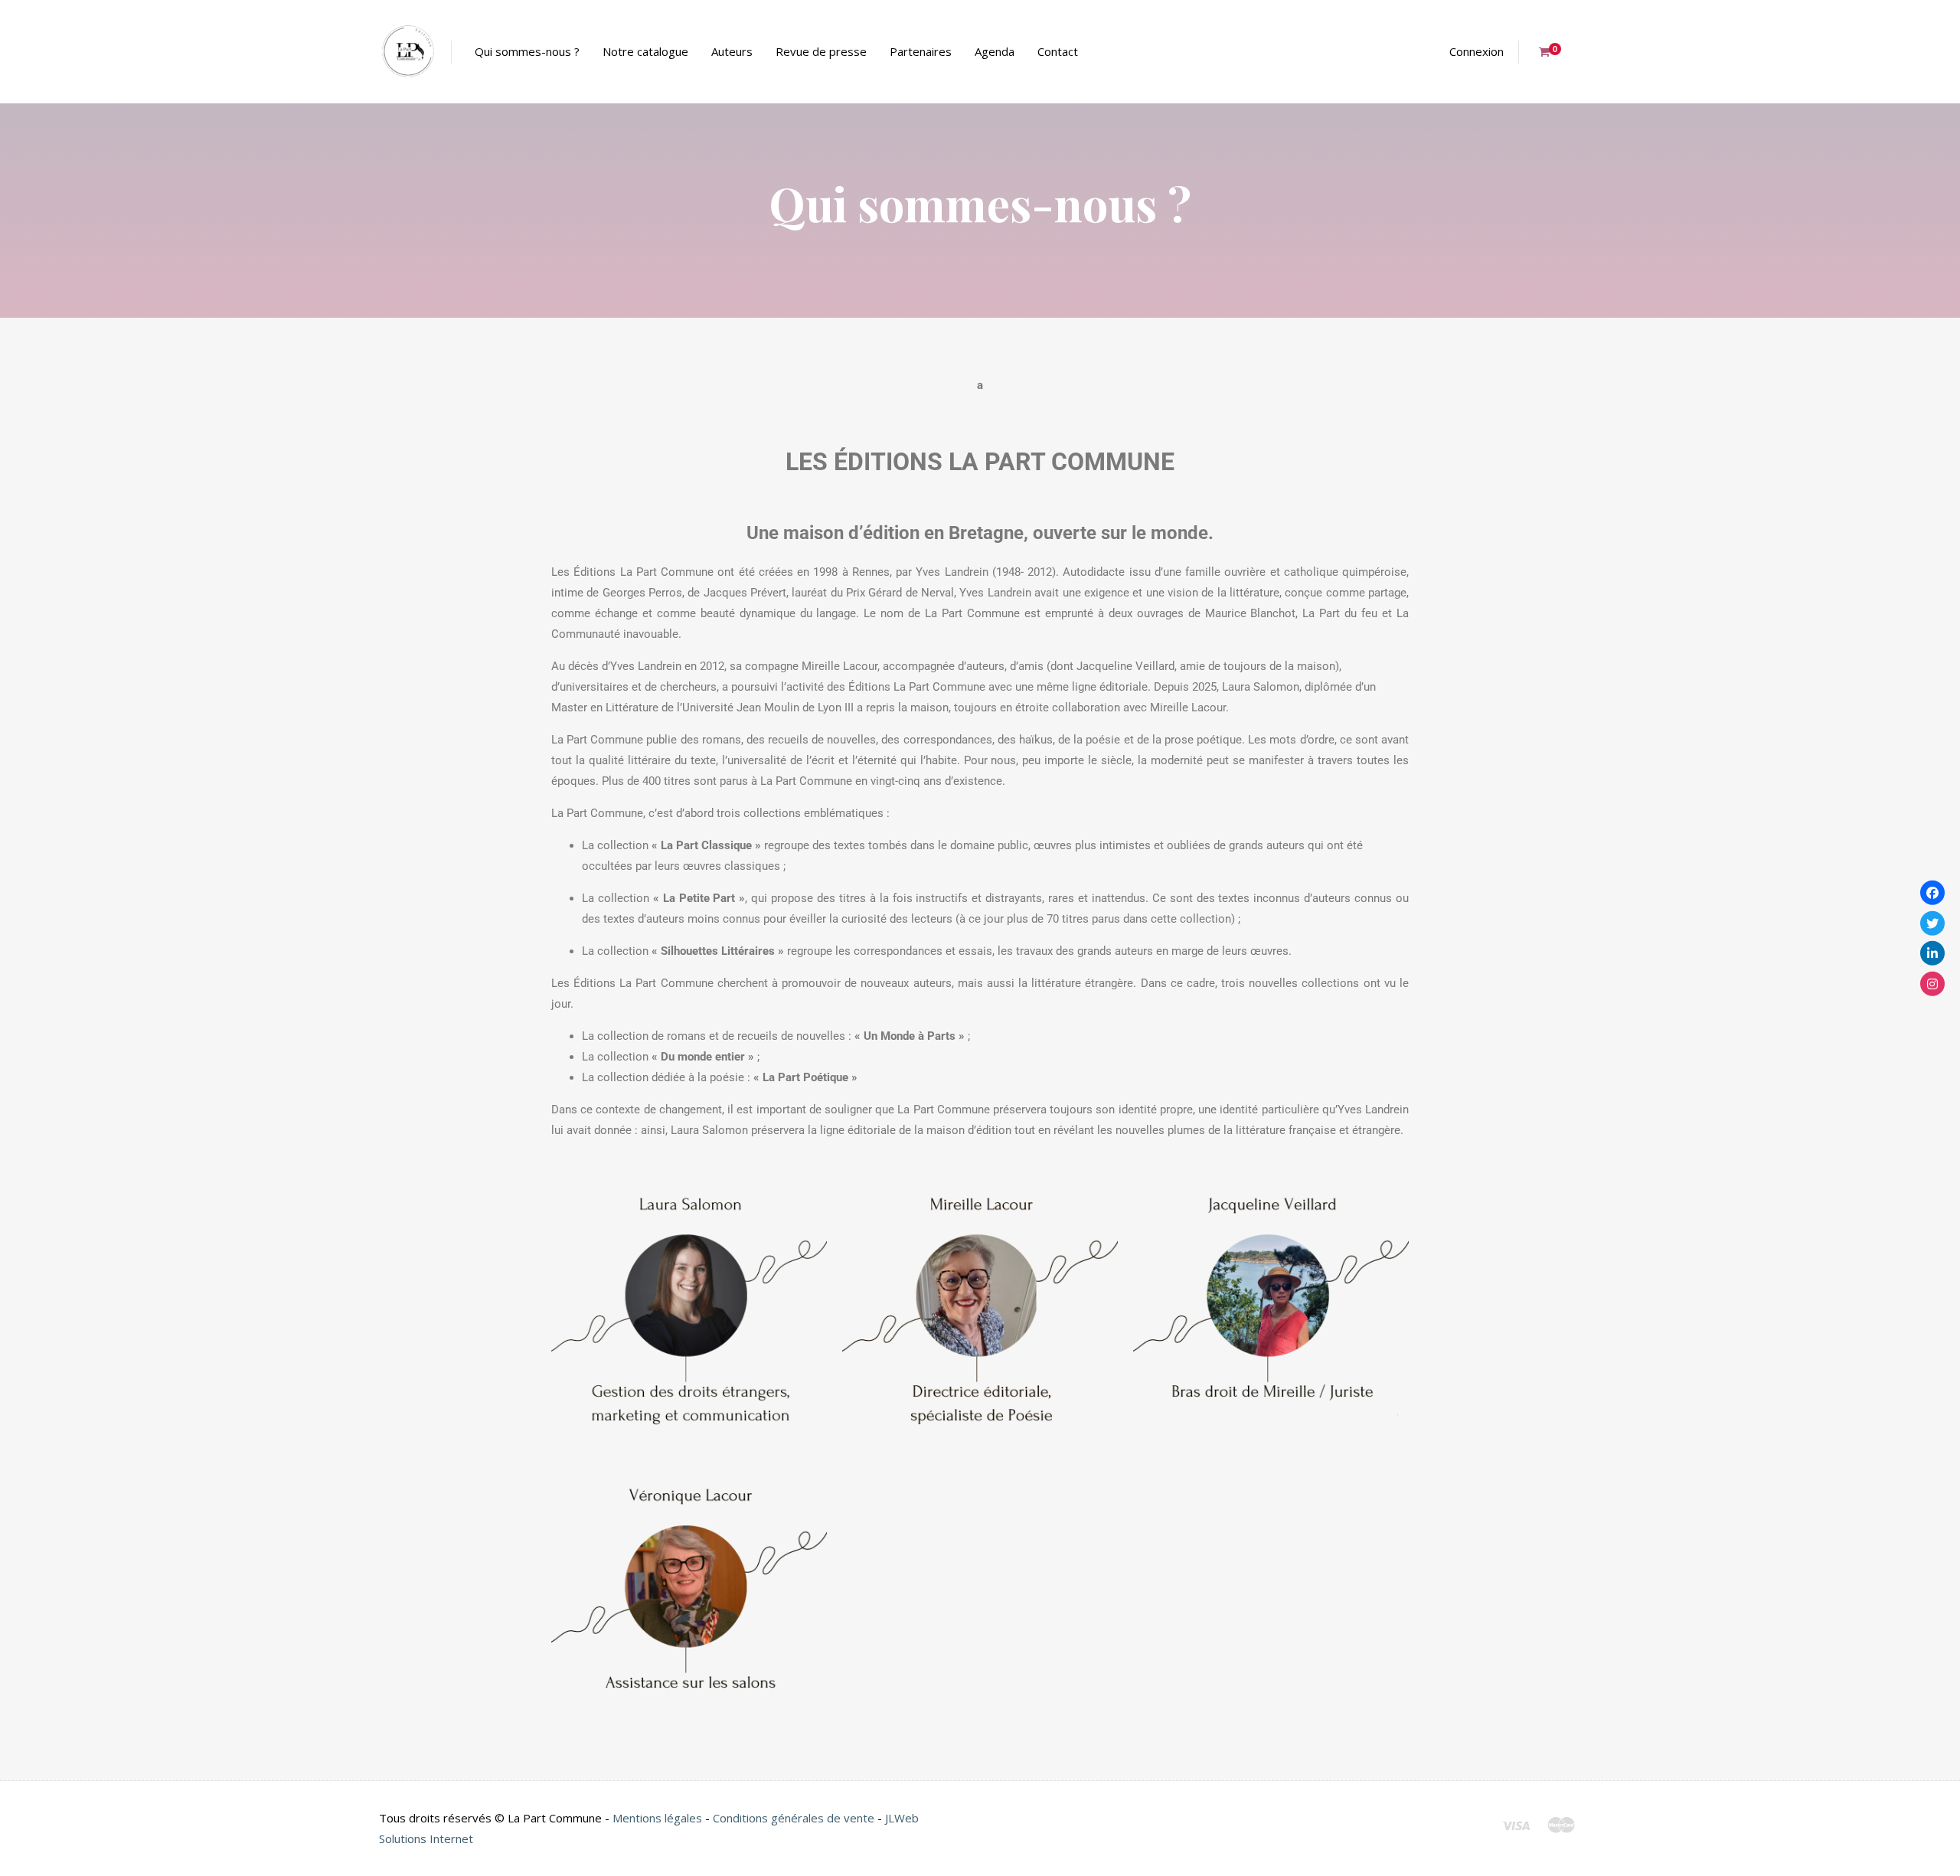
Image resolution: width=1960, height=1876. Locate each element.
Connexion (1477, 51)
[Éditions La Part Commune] (408, 52)
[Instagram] (1932, 983)
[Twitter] (1932, 923)
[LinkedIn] (1932, 953)
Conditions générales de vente (794, 1818)
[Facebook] (1932, 893)
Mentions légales (657, 1818)
